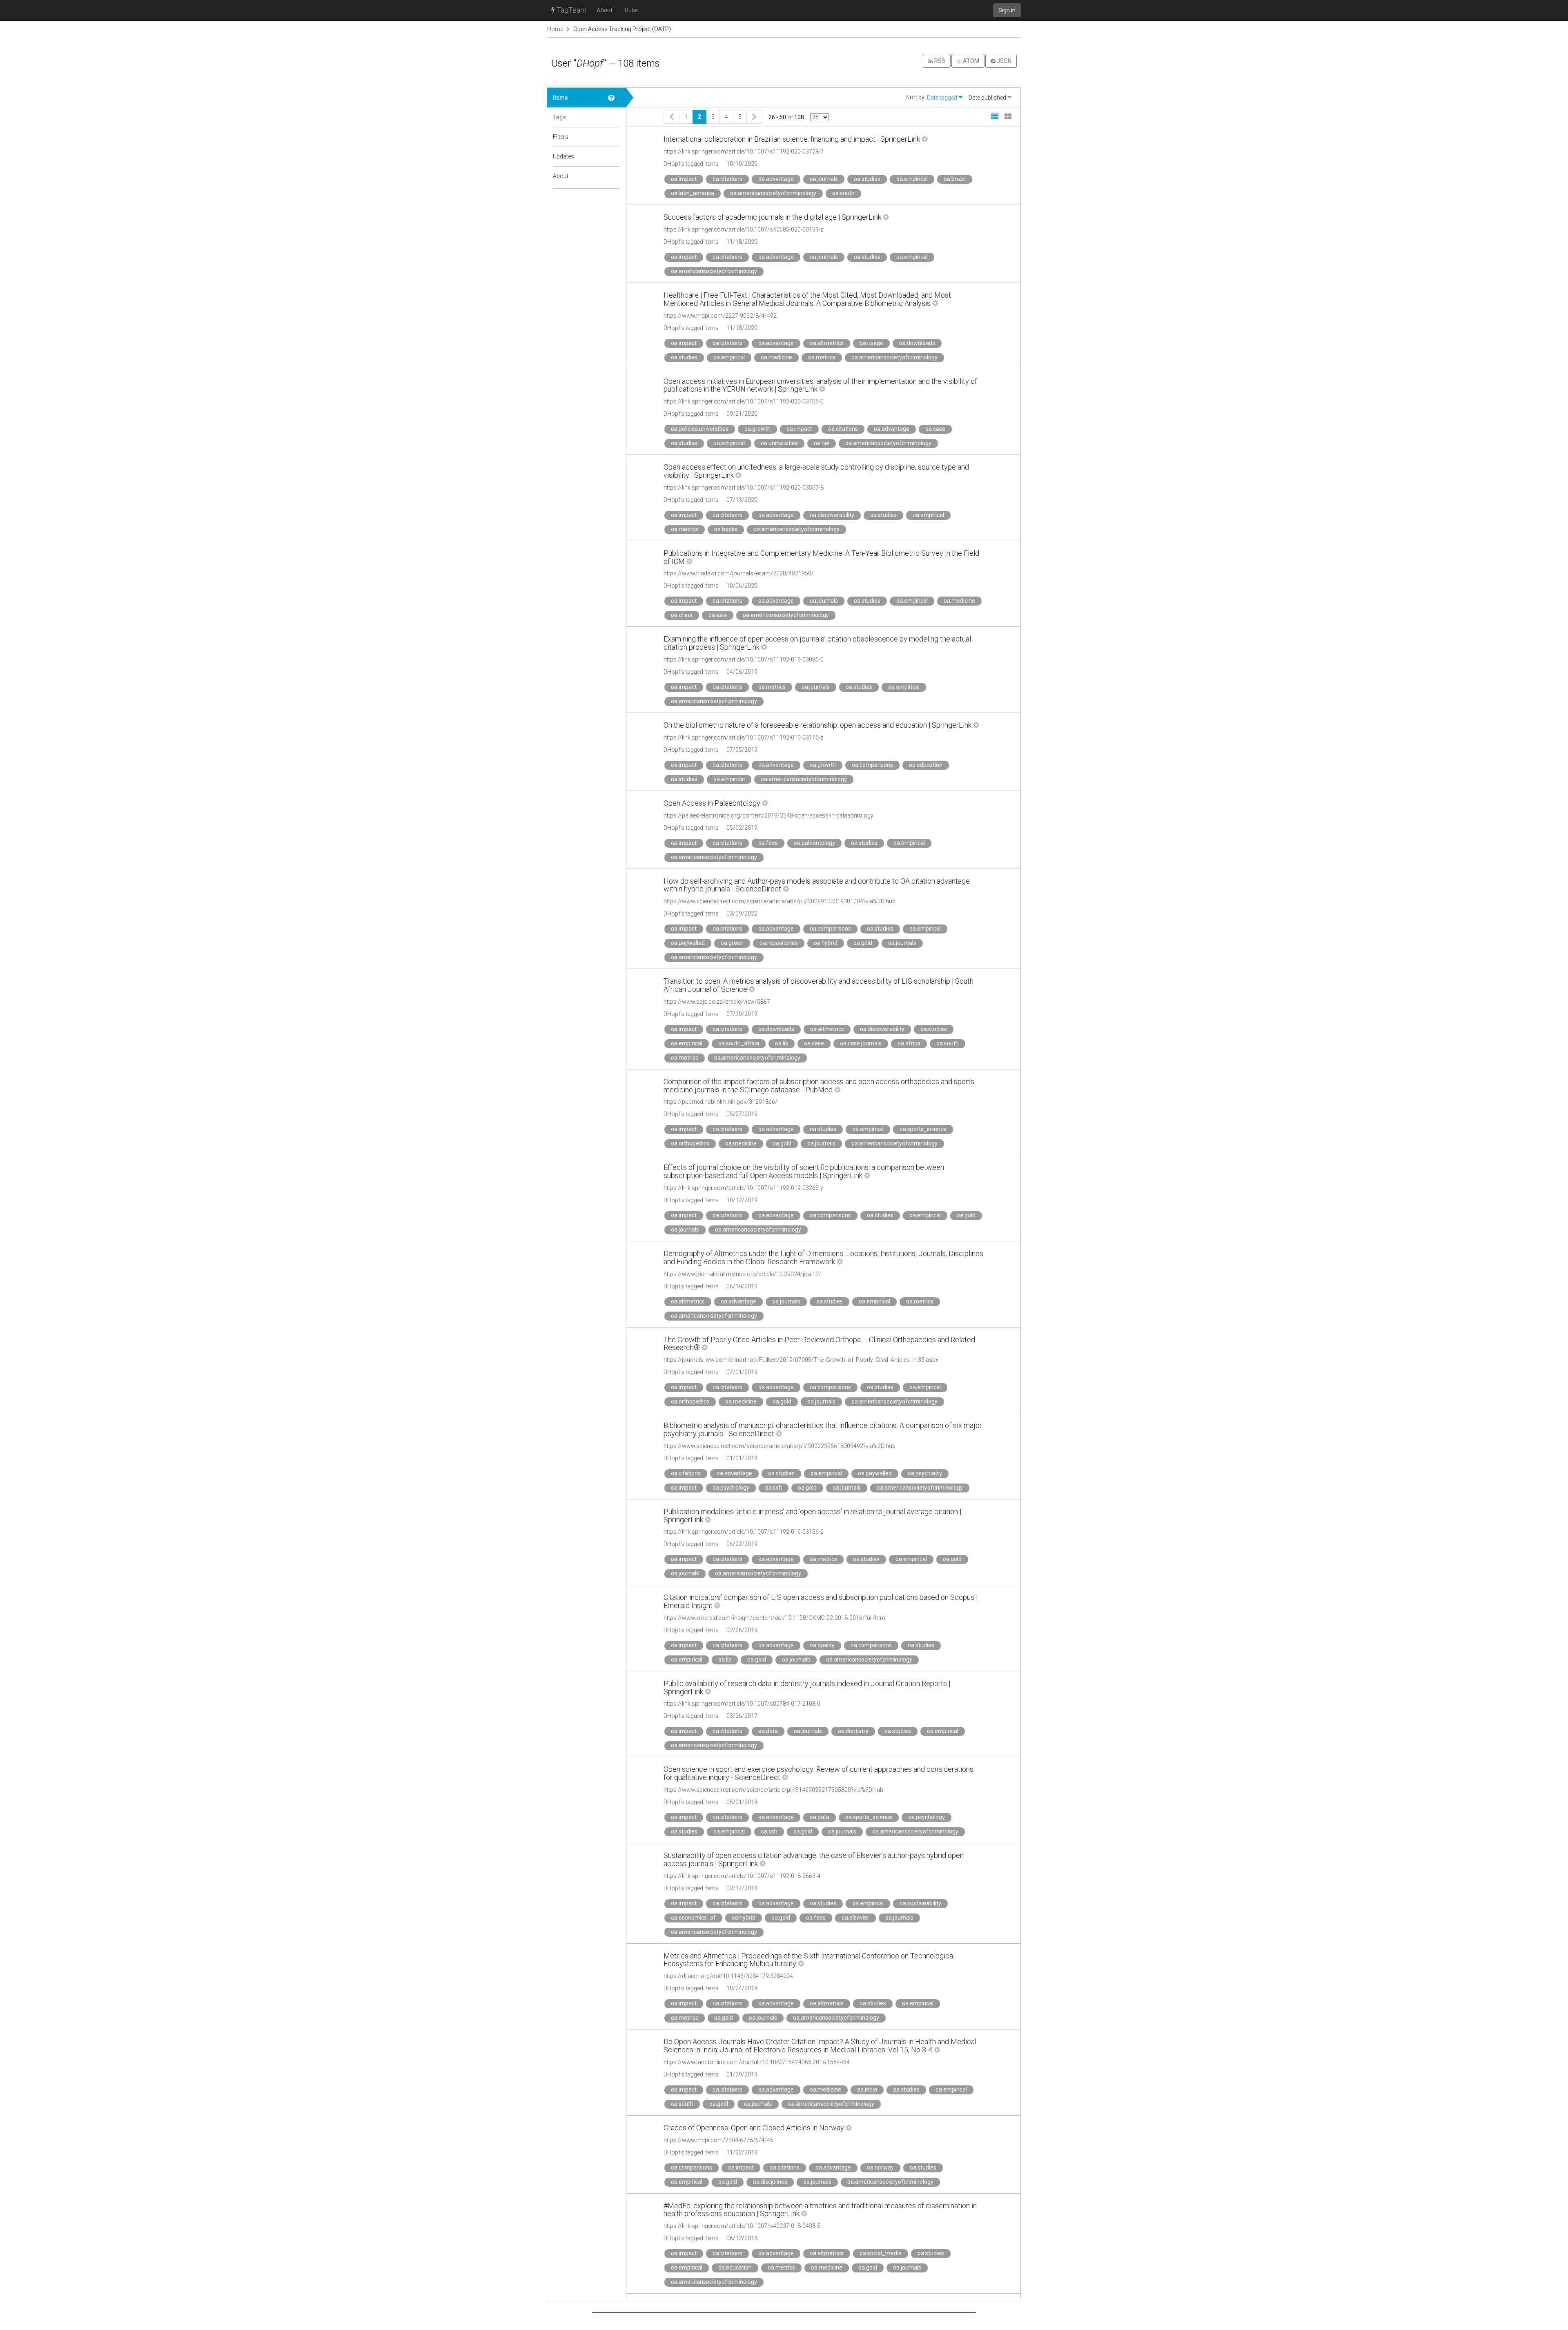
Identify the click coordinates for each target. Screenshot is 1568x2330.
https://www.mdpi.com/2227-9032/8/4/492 (720, 316)
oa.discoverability (832, 515)
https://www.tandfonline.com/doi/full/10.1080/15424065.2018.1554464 (757, 2062)
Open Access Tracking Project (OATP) (622, 29)
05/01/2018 (742, 1802)
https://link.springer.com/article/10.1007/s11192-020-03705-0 (744, 401)
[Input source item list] (614, 98)
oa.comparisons (872, 765)
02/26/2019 (742, 1630)
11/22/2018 (742, 2152)
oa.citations (727, 179)
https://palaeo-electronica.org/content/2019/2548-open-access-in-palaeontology (768, 815)
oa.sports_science (923, 1129)
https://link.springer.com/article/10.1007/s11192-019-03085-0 (744, 659)
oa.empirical (912, 179)
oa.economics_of (693, 1918)
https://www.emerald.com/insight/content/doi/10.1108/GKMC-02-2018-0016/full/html (775, 1618)
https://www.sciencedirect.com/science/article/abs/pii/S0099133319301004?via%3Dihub (780, 901)
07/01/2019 (742, 1372)
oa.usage (871, 343)
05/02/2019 (742, 828)
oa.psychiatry (925, 1473)
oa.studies (867, 179)
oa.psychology (731, 1488)
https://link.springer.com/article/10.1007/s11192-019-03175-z (743, 737)
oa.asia (718, 615)
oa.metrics (822, 357)
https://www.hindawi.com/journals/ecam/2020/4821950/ (739, 573)
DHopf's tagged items (691, 164)
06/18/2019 (742, 1286)
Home (555, 29)
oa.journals (824, 179)
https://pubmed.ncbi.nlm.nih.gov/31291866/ (721, 1102)
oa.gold (863, 943)
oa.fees (768, 843)
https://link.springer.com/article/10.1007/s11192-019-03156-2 (744, 1532)
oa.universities (779, 443)
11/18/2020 (742, 242)
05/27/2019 (742, 1114)
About (605, 10)
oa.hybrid (826, 943)
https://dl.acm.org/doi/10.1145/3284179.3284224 (728, 1976)
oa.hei (822, 443)
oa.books (726, 529)
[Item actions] (925, 139)
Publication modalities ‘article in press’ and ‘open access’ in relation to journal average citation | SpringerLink (812, 1516)
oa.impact (684, 179)
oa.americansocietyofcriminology (773, 193)
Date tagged (943, 98)
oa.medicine (776, 357)
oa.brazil (955, 179)
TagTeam (571, 10)
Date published (988, 98)
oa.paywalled (688, 943)
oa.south (843, 193)
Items (560, 98)
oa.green (732, 943)
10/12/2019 (742, 1200)
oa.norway (880, 2167)
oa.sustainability (920, 1903)
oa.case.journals (861, 1043)
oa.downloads (917, 343)
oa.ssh (774, 1488)
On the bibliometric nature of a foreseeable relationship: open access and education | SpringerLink (817, 725)
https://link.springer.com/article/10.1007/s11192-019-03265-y (743, 1188)
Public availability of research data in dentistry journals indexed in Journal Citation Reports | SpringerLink (807, 1687)
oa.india (867, 2089)
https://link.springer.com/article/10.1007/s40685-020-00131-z (743, 229)
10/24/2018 (742, 1988)
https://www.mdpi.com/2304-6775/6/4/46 (718, 2140)
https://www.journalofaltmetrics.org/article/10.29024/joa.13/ (742, 1274)
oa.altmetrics (827, 343)
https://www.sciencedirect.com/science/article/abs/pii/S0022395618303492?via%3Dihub (780, 1446)
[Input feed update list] (614, 156)
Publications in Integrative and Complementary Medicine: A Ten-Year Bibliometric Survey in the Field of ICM (821, 557)
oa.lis (782, 1043)
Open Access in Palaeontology (712, 803)
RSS (939, 61)
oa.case (935, 429)
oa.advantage (776, 179)
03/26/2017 (742, 1716)
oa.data (768, 1731)
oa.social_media (881, 2253)
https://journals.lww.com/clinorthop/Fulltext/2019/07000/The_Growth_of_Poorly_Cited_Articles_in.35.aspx (801, 1360)
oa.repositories (779, 943)
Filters (561, 137)
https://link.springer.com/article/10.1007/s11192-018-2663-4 (742, 1876)
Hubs (631, 10)
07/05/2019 (742, 750)
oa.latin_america (693, 193)
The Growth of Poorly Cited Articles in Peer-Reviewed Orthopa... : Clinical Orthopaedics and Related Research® (819, 1344)
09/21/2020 (742, 414)
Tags (559, 117)
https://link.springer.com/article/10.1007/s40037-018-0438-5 (742, 2226)
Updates (563, 156)
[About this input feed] (614, 176)
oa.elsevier (855, 1918)
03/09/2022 (742, 913)
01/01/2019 (742, 1458)
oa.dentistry (853, 1731)
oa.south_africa (739, 1043)
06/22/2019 (742, 1544)
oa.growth (757, 429)
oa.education (926, 765)
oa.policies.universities (700, 429)
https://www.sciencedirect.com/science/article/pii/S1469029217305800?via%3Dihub (773, 1790)
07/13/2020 (742, 500)
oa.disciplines (770, 2182)
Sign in (1007, 10)
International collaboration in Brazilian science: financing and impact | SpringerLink (792, 139)
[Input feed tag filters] (614, 137)
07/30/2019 (742, 1014)
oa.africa (909, 1043)
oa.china (682, 615)
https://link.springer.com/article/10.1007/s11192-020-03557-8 (744, 488)
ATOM (970, 61)
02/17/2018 (742, 1888)
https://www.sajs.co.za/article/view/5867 (717, 1002)
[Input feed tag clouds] (614, 117)
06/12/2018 (742, 2238)
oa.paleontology (814, 843)
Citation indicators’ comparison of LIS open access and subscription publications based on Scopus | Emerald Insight (821, 1601)
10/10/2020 (742, 164)
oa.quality (822, 1645)
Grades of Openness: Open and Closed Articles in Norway (754, 2128)
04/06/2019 (742, 672)
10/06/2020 (742, 586)
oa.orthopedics (690, 1143)
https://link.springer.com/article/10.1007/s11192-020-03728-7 (744, 151)
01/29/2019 (742, 2074)
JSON (1003, 61)
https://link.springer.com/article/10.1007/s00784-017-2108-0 (742, 1704)
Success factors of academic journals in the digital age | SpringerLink (772, 217)
